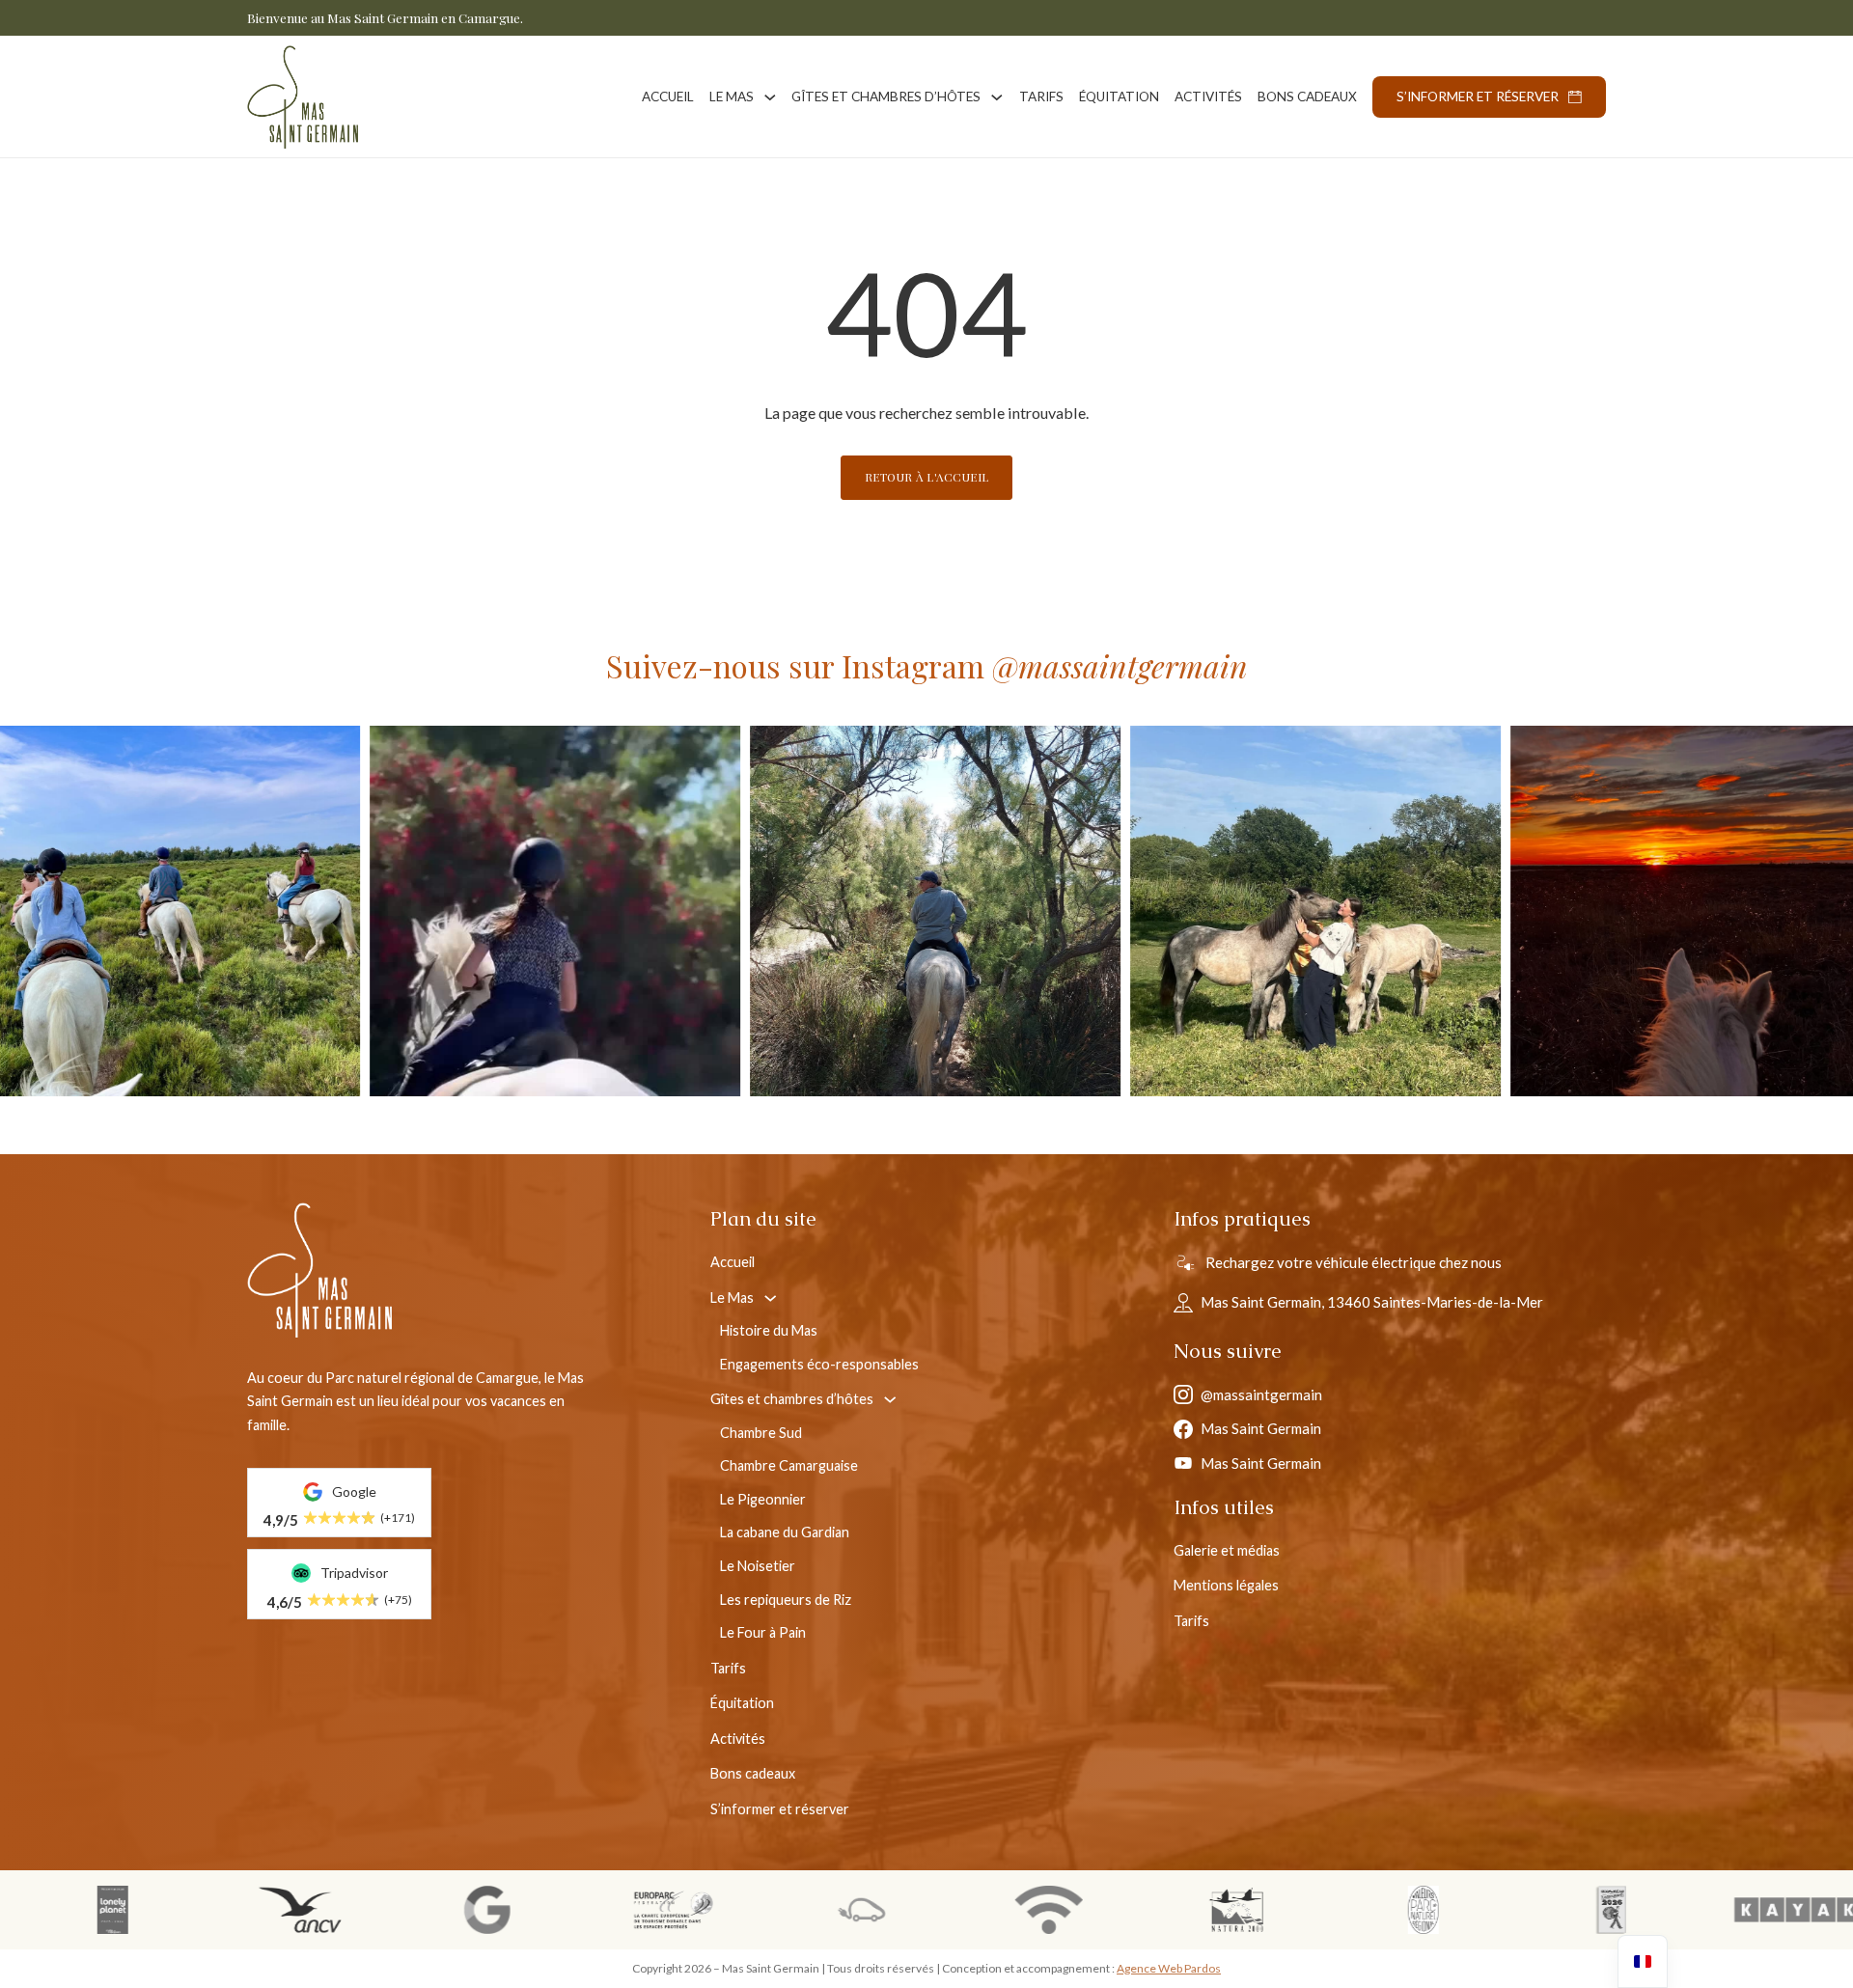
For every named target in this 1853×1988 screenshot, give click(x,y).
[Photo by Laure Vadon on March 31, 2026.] (1216, 911)
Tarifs (1041, 97)
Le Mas (732, 97)
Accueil (668, 97)
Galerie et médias (1227, 1550)
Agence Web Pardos (1169, 1968)
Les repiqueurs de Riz (786, 1600)
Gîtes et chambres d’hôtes (886, 97)
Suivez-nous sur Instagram (927, 665)
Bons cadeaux (1307, 97)
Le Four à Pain (763, 1632)
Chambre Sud (761, 1433)
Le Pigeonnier (763, 1499)
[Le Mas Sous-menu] (770, 97)
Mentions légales (1226, 1585)
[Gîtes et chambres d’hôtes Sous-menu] (997, 97)
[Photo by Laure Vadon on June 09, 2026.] (456, 911)
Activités (1208, 97)
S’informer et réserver (1478, 97)
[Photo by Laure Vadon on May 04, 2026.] (836, 911)
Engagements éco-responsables (819, 1364)
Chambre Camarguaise (789, 1465)
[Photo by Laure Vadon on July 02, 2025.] (1596, 911)
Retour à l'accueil (927, 477)
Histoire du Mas (769, 1330)
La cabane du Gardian (785, 1532)
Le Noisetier (758, 1566)
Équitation (1119, 97)
